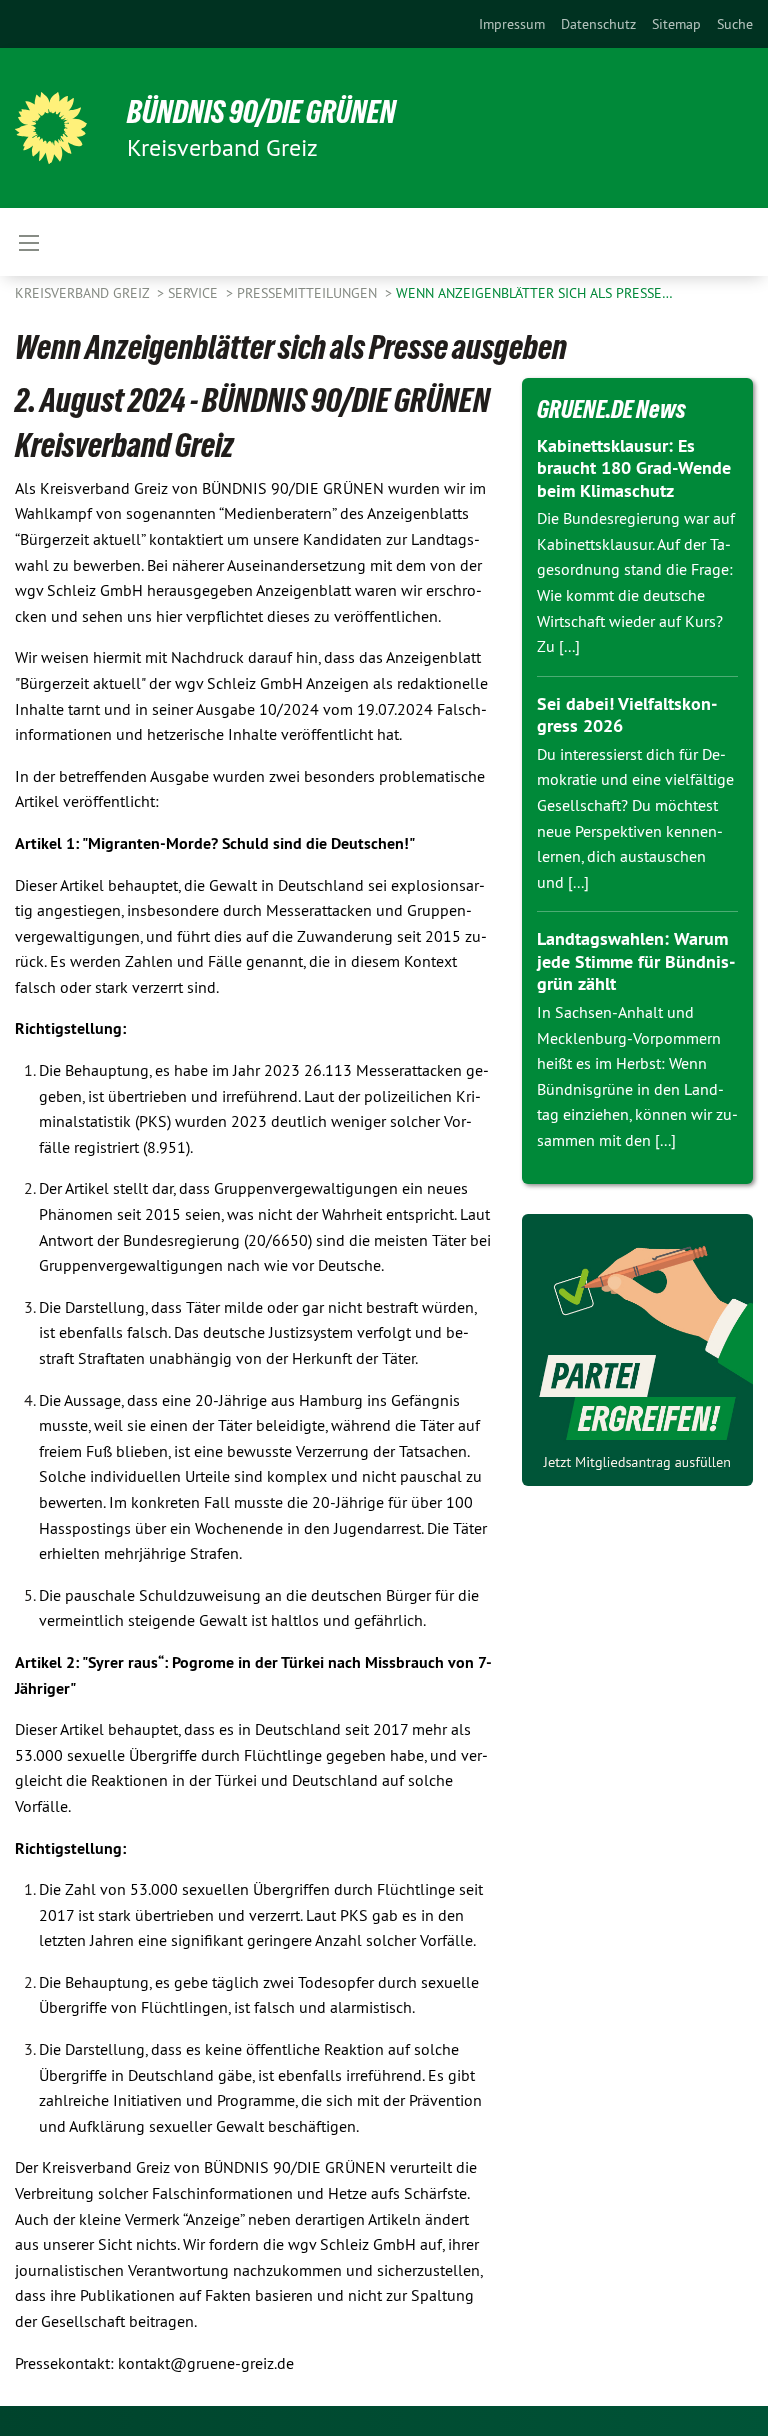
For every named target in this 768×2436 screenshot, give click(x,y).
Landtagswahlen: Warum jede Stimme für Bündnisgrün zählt (636, 961)
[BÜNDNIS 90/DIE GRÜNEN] (51, 128)
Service (195, 293)
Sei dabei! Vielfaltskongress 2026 (627, 715)
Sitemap (676, 24)
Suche (735, 24)
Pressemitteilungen (309, 293)
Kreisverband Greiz (84, 293)
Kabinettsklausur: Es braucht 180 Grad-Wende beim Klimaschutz (634, 468)
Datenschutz (598, 24)
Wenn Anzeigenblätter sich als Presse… (534, 293)
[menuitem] (512, 24)
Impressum (512, 24)
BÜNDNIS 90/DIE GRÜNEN (261, 112)
